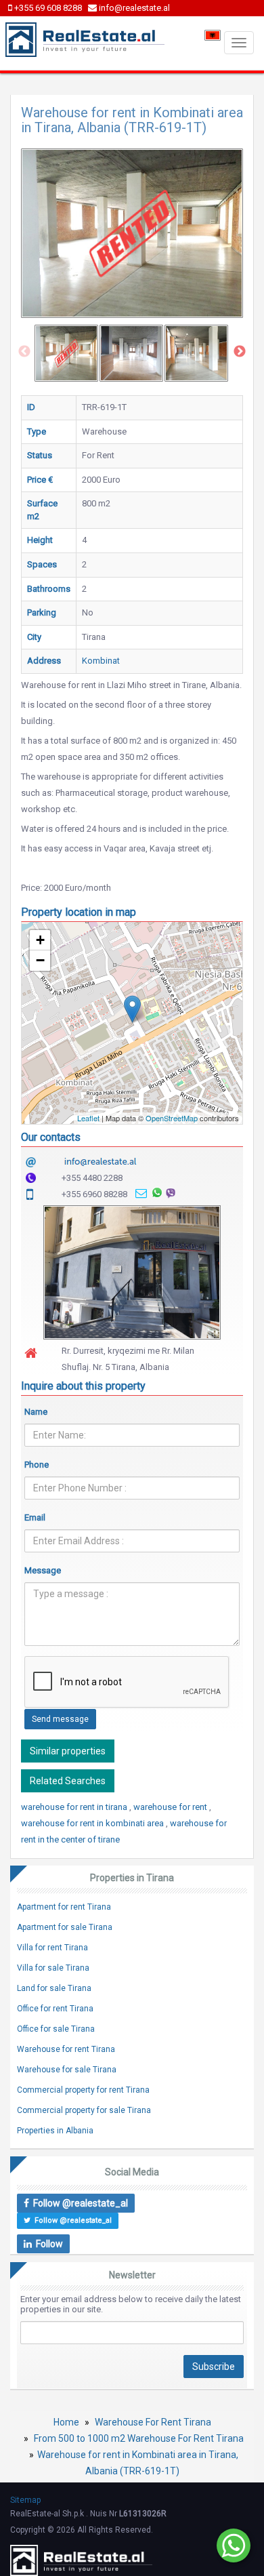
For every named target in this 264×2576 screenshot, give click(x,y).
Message (43, 1570)
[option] (66, 353)
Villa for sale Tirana (53, 1968)
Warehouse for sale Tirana (67, 2070)
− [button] (40, 960)
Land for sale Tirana (54, 1988)
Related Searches (68, 1781)
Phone (37, 1465)
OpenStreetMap (172, 1118)
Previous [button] (24, 352)
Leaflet (88, 1118)
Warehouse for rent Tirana (66, 2049)
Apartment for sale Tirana (65, 1927)
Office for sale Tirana (56, 2029)
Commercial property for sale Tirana (84, 2110)
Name (36, 1412)
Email (35, 1517)
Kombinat (101, 661)
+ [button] (40, 940)
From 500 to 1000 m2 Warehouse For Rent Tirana (139, 2438)
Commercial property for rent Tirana (83, 2090)
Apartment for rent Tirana (64, 1907)
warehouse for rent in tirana (75, 1807)
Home (66, 2422)
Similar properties (68, 1751)
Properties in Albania (55, 2131)
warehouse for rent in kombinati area (93, 1823)
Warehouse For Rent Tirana (153, 2422)
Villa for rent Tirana (52, 1948)
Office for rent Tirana (55, 2009)
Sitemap (25, 2500)
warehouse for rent (171, 1807)
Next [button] (240, 352)
